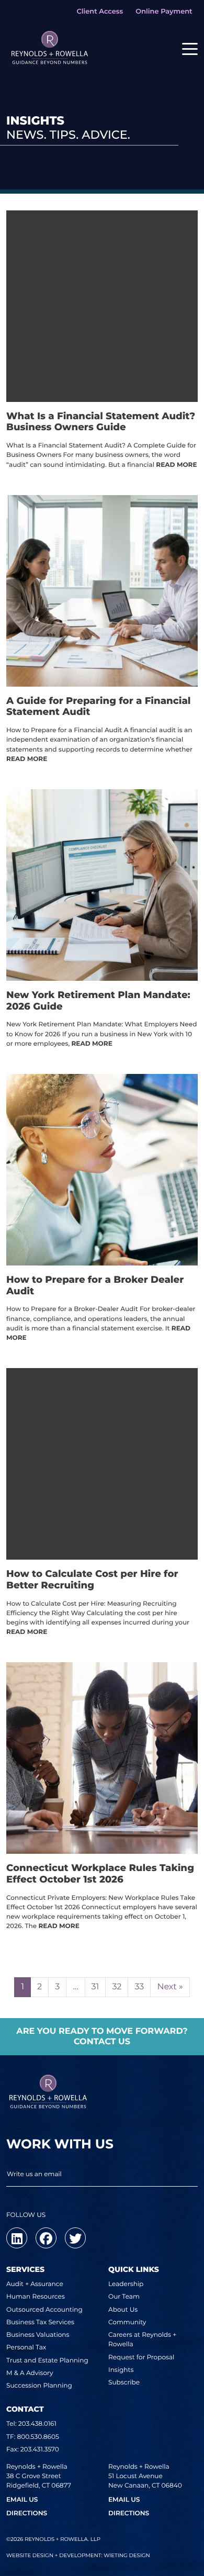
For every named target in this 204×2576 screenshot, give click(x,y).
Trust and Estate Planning (47, 2361)
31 (95, 1987)
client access (100, 12)
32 (117, 1987)
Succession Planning (39, 2386)
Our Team (124, 2297)
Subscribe (124, 2383)
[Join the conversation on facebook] (46, 2238)
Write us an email (34, 2174)
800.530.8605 (38, 2437)
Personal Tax (26, 2348)
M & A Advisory (30, 2373)
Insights (121, 2370)
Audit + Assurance (35, 2284)
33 (139, 1987)
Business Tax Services (40, 2322)
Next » (170, 1987)
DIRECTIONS (27, 2513)
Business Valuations (38, 2335)
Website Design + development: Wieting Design (78, 2555)
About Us (123, 2310)
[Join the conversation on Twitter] (75, 2238)
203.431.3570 (40, 2450)
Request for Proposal (141, 2357)
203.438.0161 (37, 2424)
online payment (164, 12)
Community (127, 2322)
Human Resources (36, 2297)
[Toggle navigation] (190, 48)
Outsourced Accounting (44, 2310)
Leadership (126, 2284)
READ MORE (176, 465)
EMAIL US (22, 2500)
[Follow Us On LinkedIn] (17, 2238)
